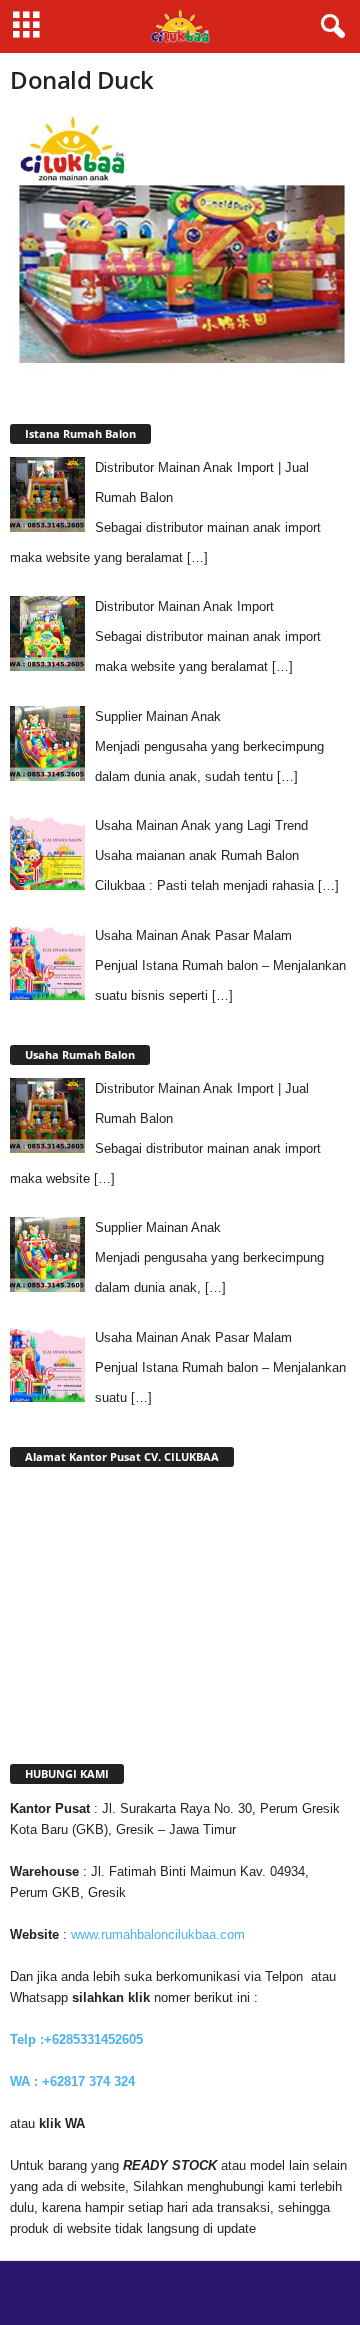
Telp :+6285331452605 (76, 2039)
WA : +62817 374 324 (74, 2081)
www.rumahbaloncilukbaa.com (158, 1934)
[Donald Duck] (180, 243)
